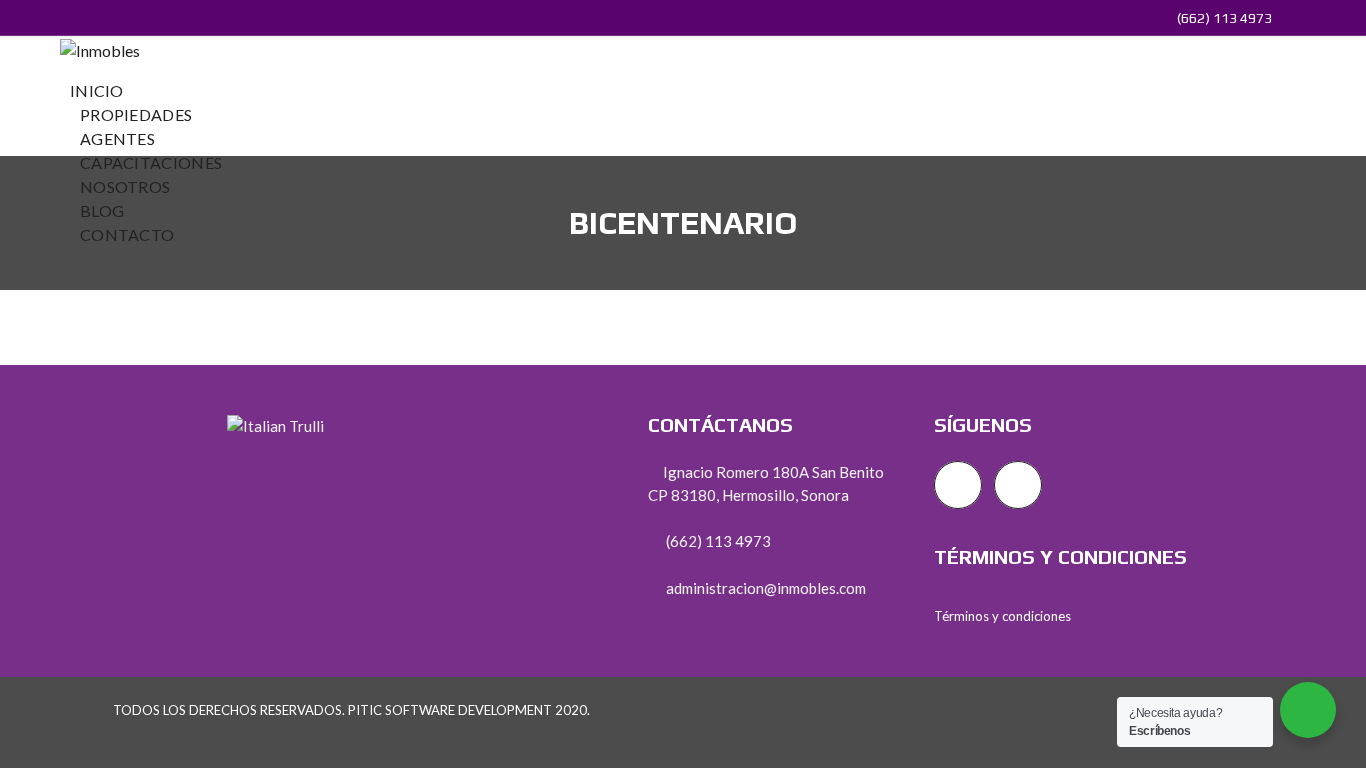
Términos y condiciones (1002, 616)
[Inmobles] (100, 48)
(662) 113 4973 (1223, 18)
